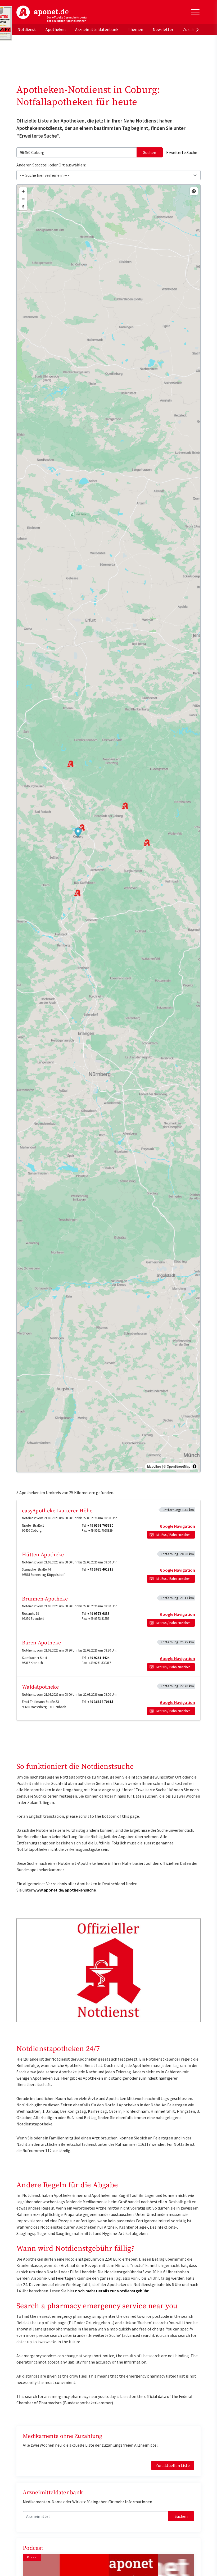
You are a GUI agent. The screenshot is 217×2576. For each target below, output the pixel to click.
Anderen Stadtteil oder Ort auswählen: (51, 165)
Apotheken (56, 29)
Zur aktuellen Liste (173, 2465)
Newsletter (163, 29)
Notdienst (27, 29)
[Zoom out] (23, 199)
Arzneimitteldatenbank (97, 29)
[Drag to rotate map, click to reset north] (23, 207)
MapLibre (154, 1466)
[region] (108, 828)
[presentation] (197, 29)
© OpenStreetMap (177, 1466)
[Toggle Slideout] (195, 12)
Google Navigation (177, 1526)
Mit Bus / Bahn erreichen (173, 1535)
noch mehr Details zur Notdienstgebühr (112, 2291)
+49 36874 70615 (100, 1702)
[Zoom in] (23, 191)
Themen (135, 29)
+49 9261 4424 (98, 1658)
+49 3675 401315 (100, 1569)
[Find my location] (194, 191)
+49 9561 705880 (100, 1525)
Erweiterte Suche (182, 152)
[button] (78, 833)
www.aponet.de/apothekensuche (65, 1890)
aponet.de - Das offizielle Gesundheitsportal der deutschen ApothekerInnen (52, 14)
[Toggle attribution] (195, 1466)
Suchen (150, 152)
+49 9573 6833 (98, 1614)
